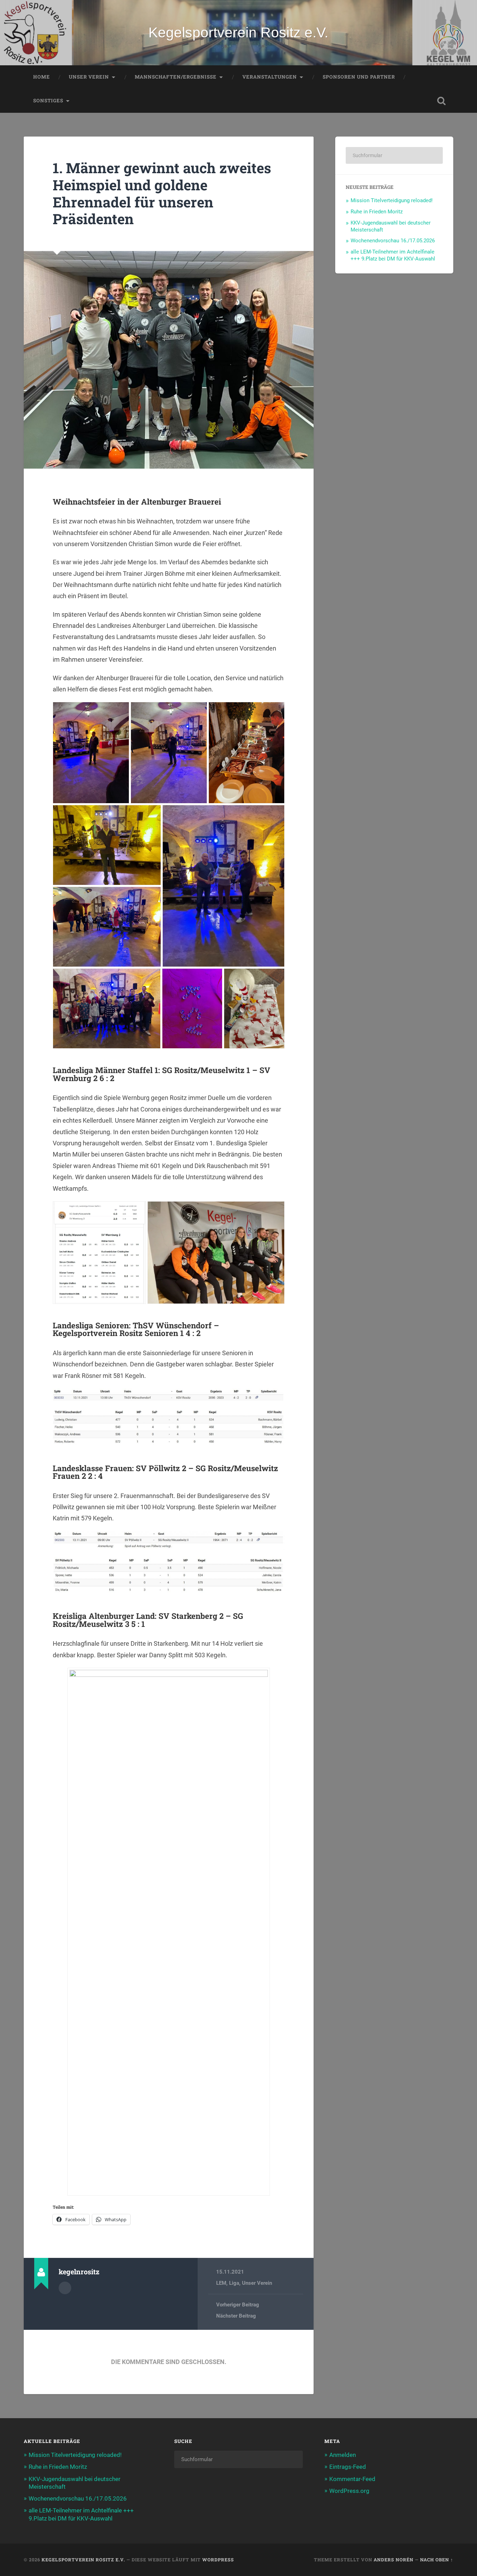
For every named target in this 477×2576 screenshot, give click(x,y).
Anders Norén (394, 2560)
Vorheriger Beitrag (238, 2305)
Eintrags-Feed (348, 2467)
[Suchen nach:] (394, 155)
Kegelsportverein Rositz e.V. (238, 32)
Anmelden (343, 2455)
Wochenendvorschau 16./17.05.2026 (393, 241)
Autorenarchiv (65, 2288)
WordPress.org (349, 2491)
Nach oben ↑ (437, 2560)
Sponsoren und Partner (359, 77)
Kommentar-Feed (352, 2479)
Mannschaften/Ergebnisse (176, 77)
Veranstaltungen (270, 77)
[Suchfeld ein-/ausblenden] (441, 101)
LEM (221, 2283)
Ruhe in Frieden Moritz (377, 212)
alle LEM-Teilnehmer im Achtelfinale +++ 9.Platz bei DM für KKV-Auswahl (393, 255)
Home (42, 77)
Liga (234, 2283)
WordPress (218, 2560)
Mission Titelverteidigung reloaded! (392, 200)
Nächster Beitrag (236, 2316)
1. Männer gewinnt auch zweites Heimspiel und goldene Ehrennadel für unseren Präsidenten (162, 193)
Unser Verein (89, 77)
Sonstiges (48, 101)
